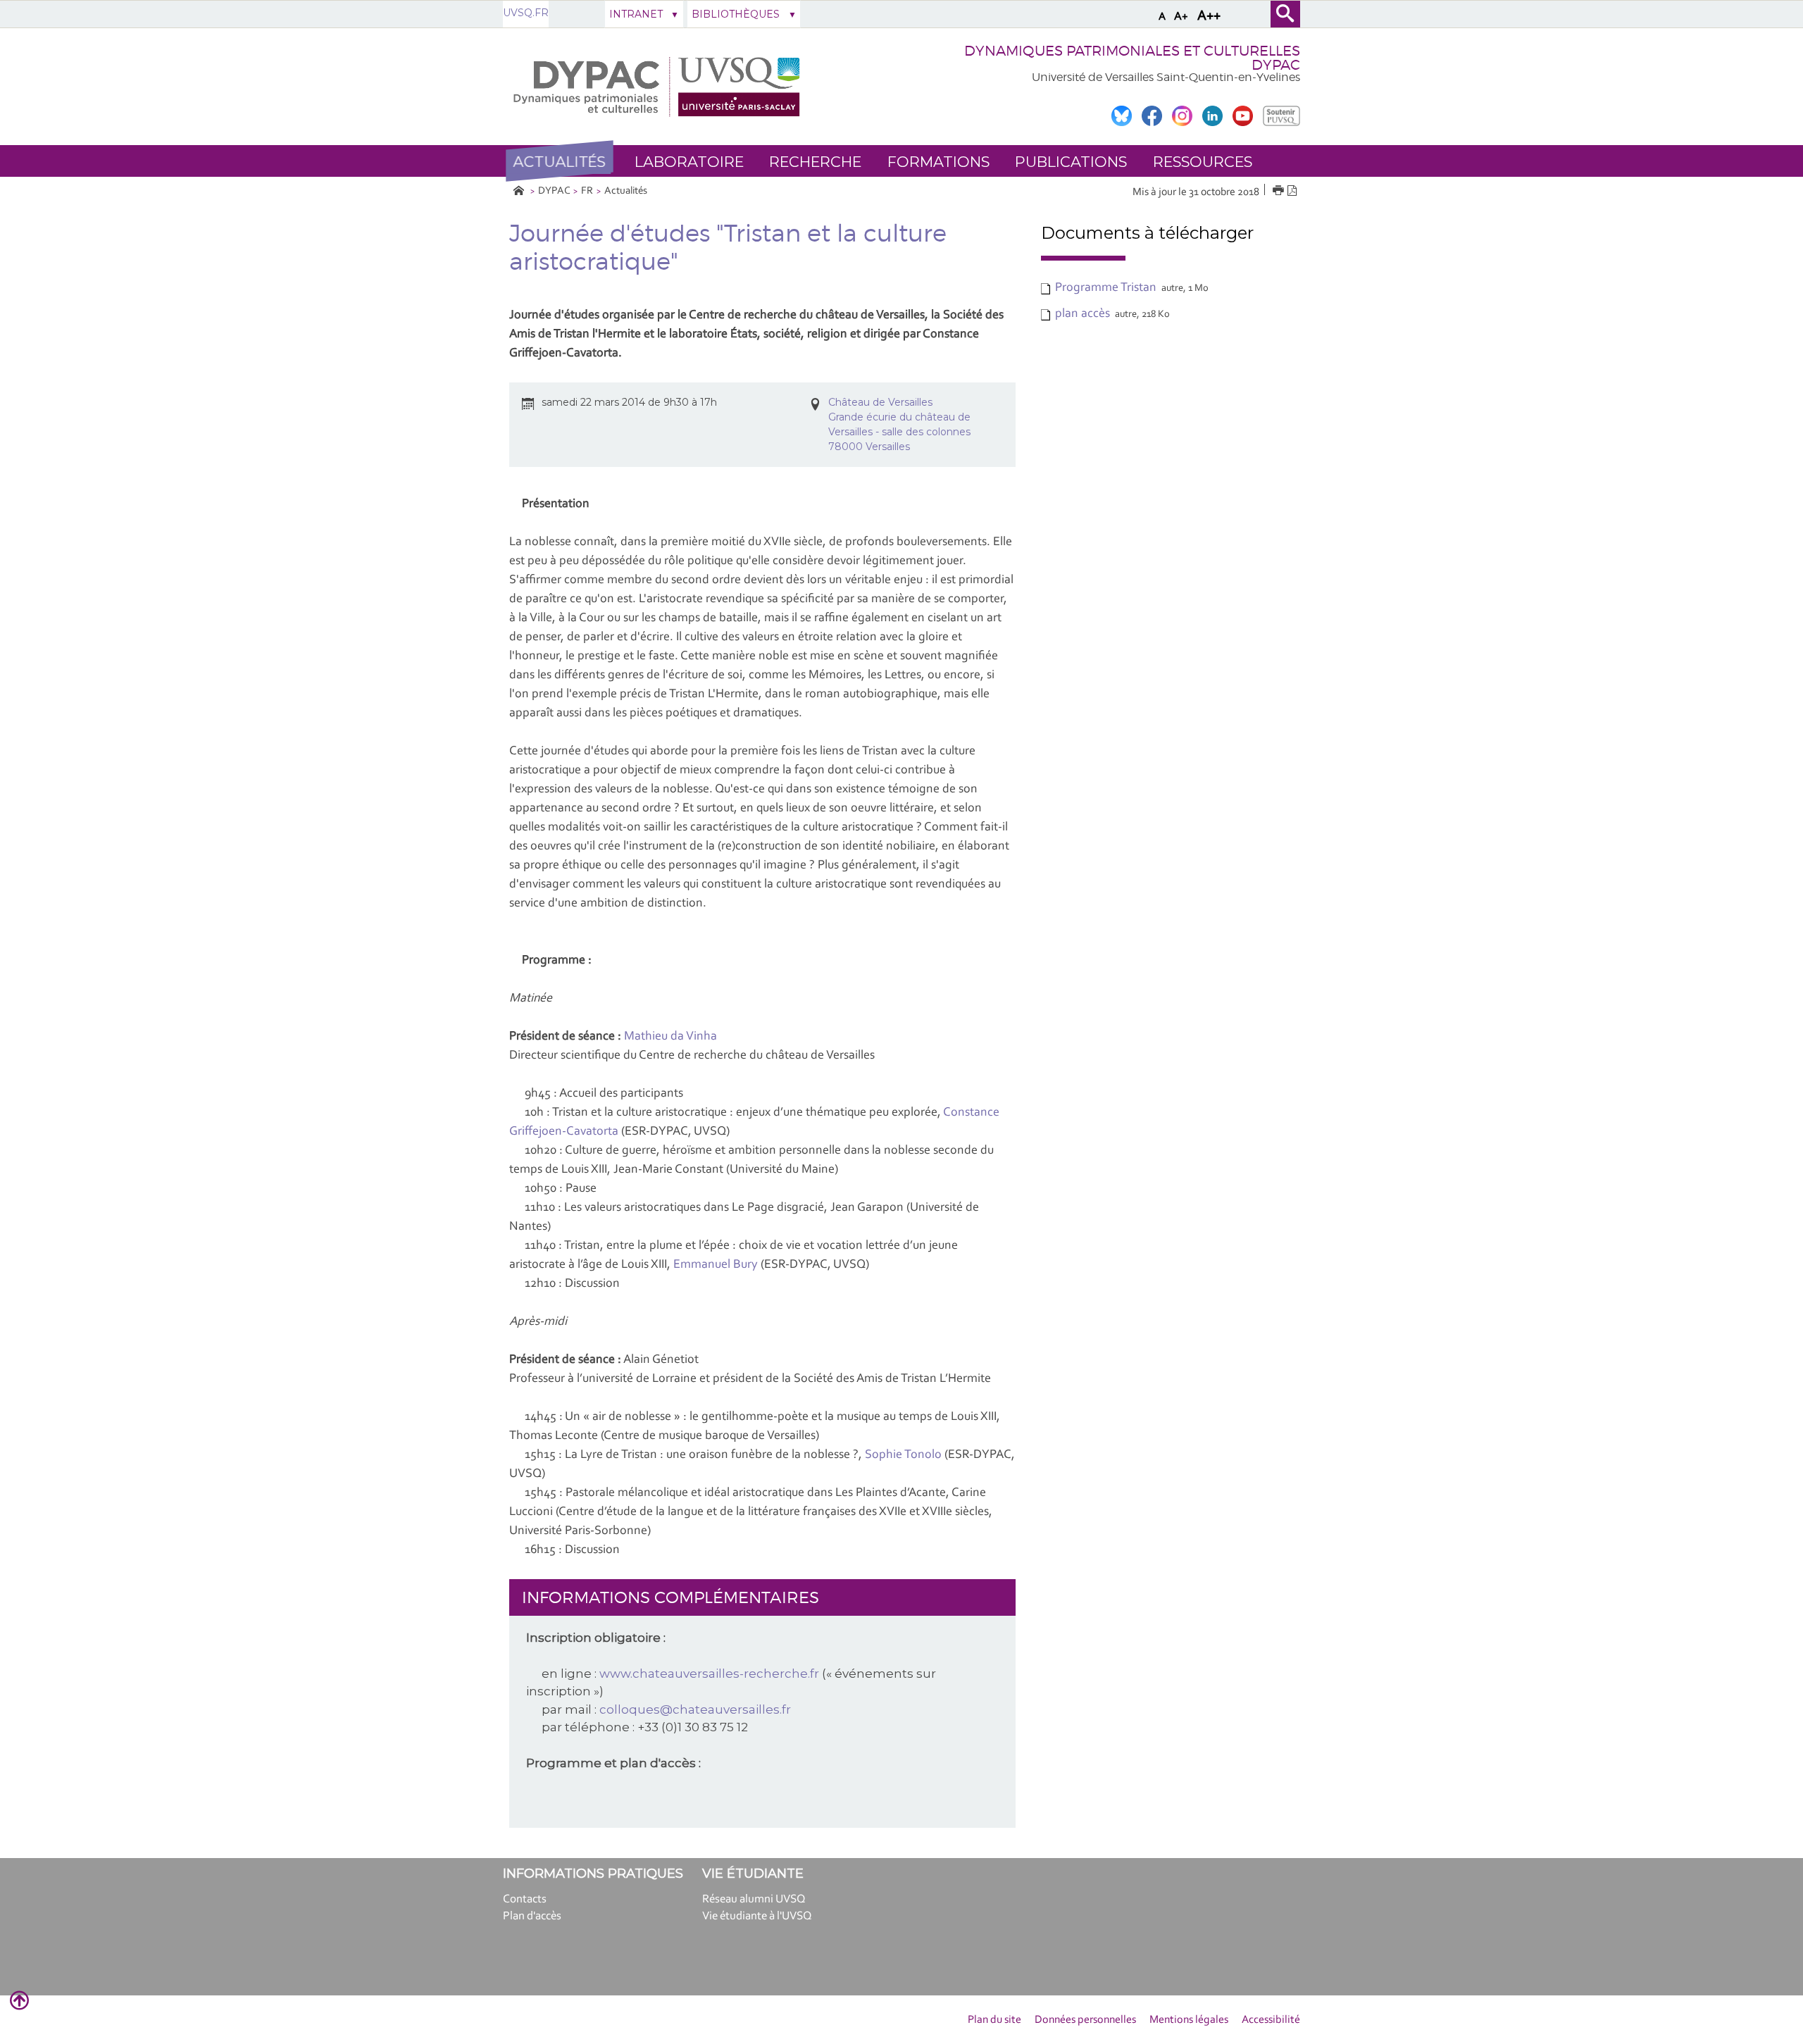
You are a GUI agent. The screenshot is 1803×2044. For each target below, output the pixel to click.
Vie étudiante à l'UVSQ (757, 1916)
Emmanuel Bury (716, 1265)
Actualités (626, 191)
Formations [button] (938, 162)
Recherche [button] (815, 162)
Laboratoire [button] (689, 162)
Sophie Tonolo (903, 1455)
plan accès (1083, 314)
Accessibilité (1271, 2020)
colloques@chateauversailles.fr (695, 1709)
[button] (559, 161)
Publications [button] (1071, 162)
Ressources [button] (1203, 162)
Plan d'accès (532, 1916)
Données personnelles (1085, 2020)
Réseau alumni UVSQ (754, 1899)
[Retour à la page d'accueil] (659, 87)
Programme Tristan (1106, 288)
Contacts (525, 1899)
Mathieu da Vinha (670, 1037)
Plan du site (994, 2020)
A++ (1209, 16)
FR (587, 191)
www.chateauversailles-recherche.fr (709, 1674)
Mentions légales (1189, 2020)
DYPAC (554, 191)
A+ (1181, 17)
